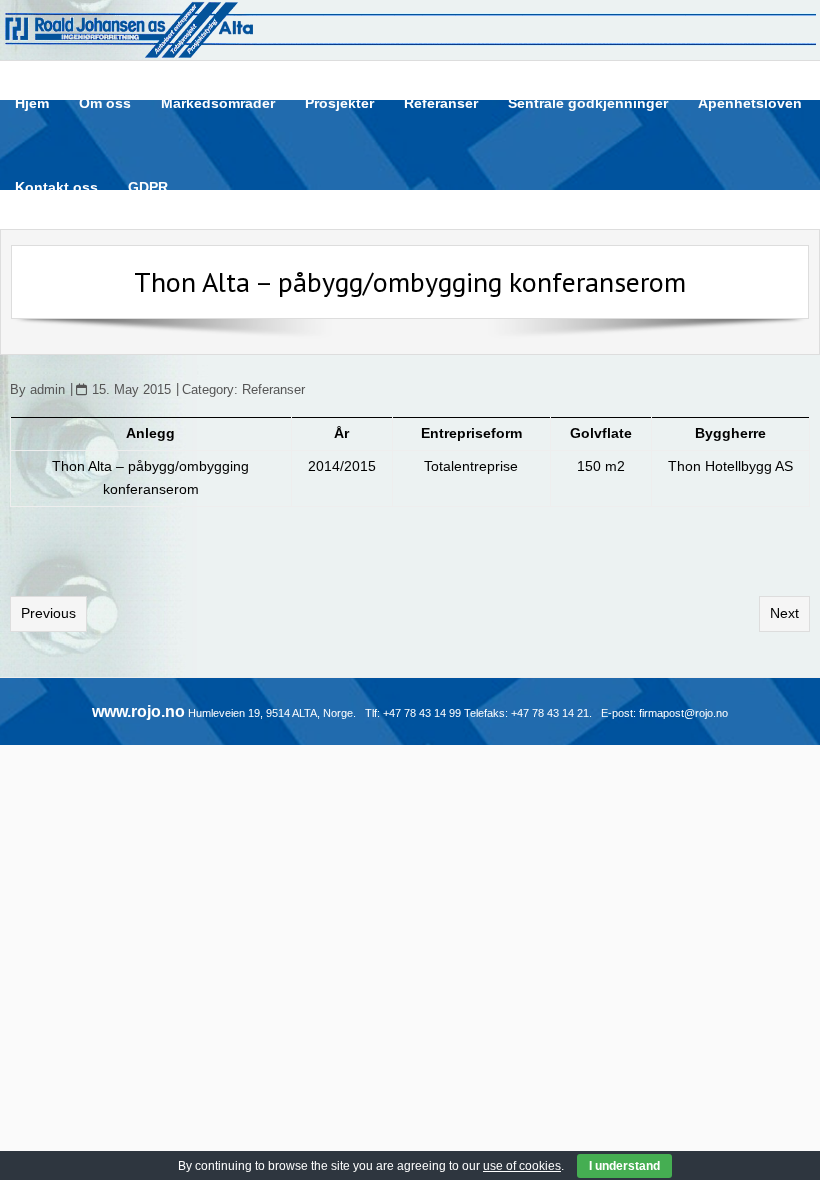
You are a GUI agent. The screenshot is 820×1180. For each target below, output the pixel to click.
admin (47, 390)
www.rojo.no (138, 711)
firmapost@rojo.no (683, 713)
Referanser (273, 390)
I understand (624, 1166)
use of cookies (522, 1166)
